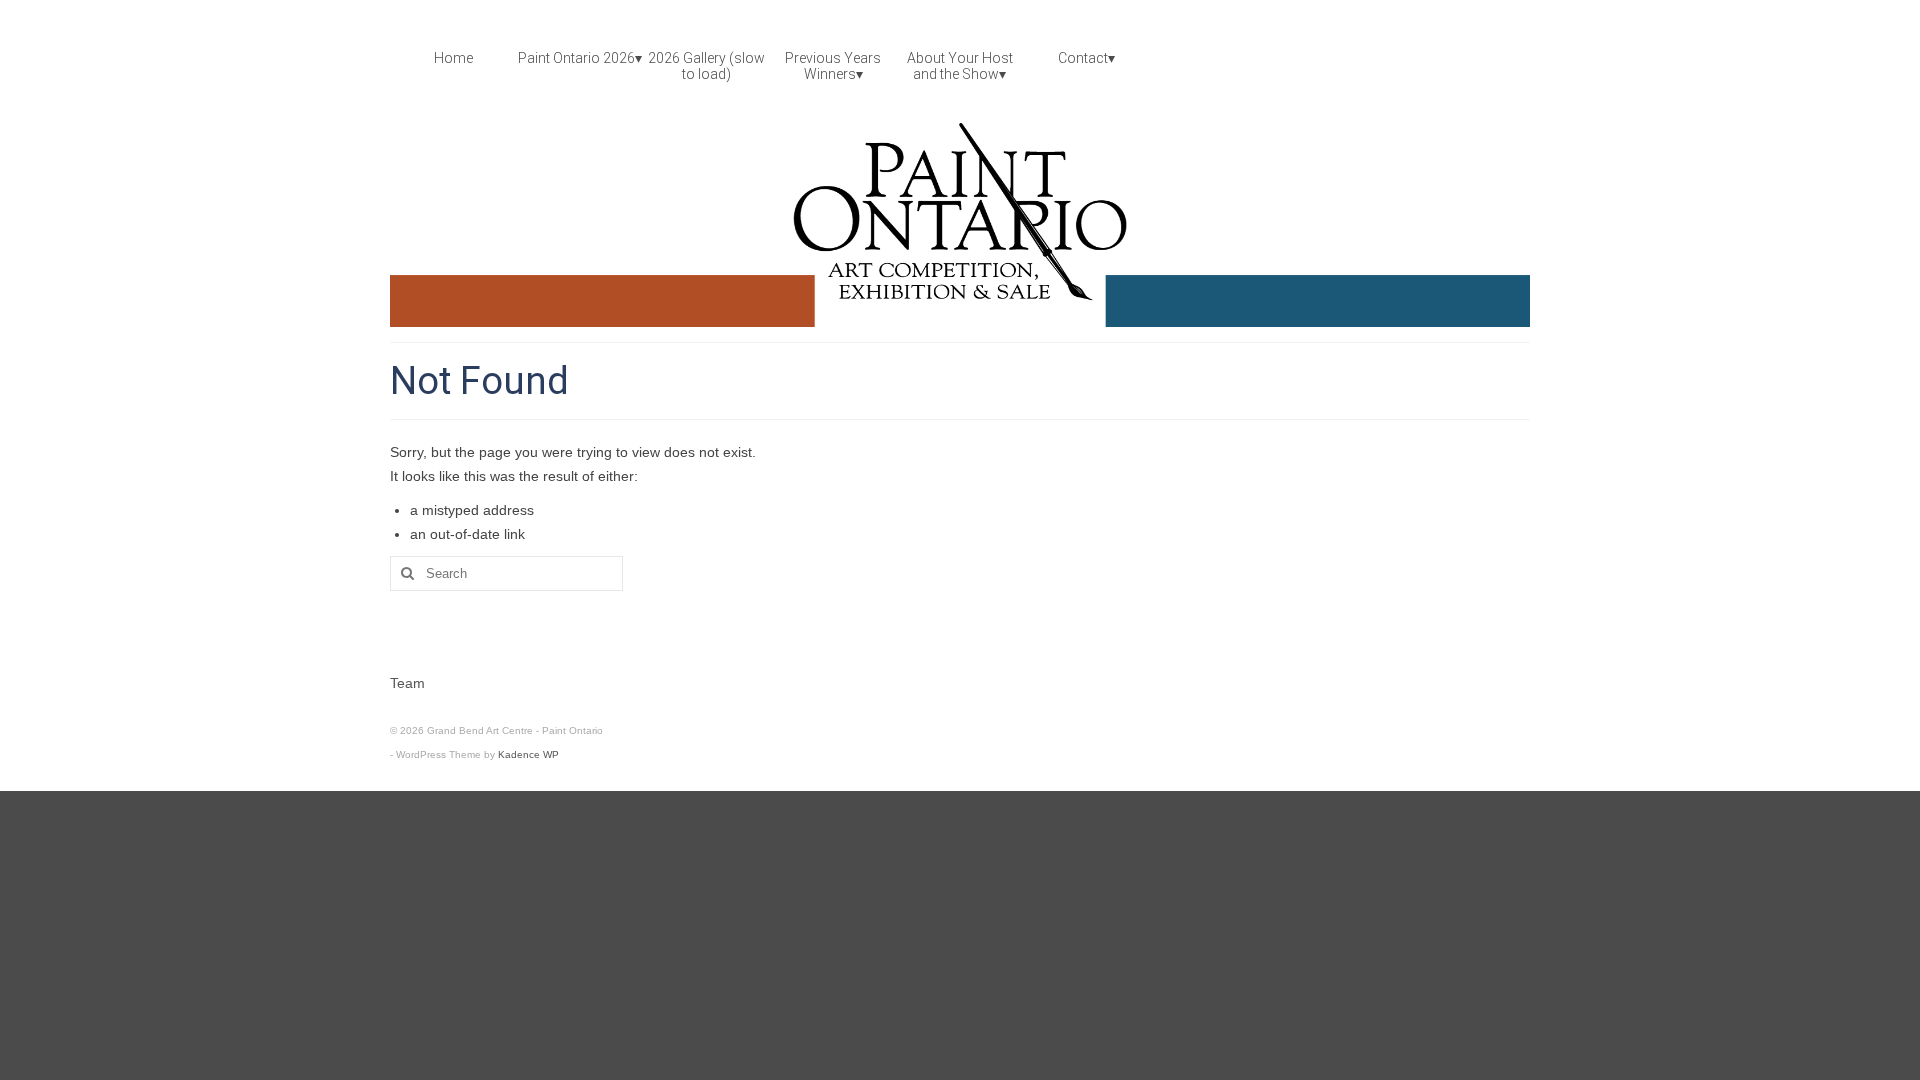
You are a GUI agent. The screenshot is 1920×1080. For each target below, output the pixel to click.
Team (407, 683)
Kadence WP (528, 754)
